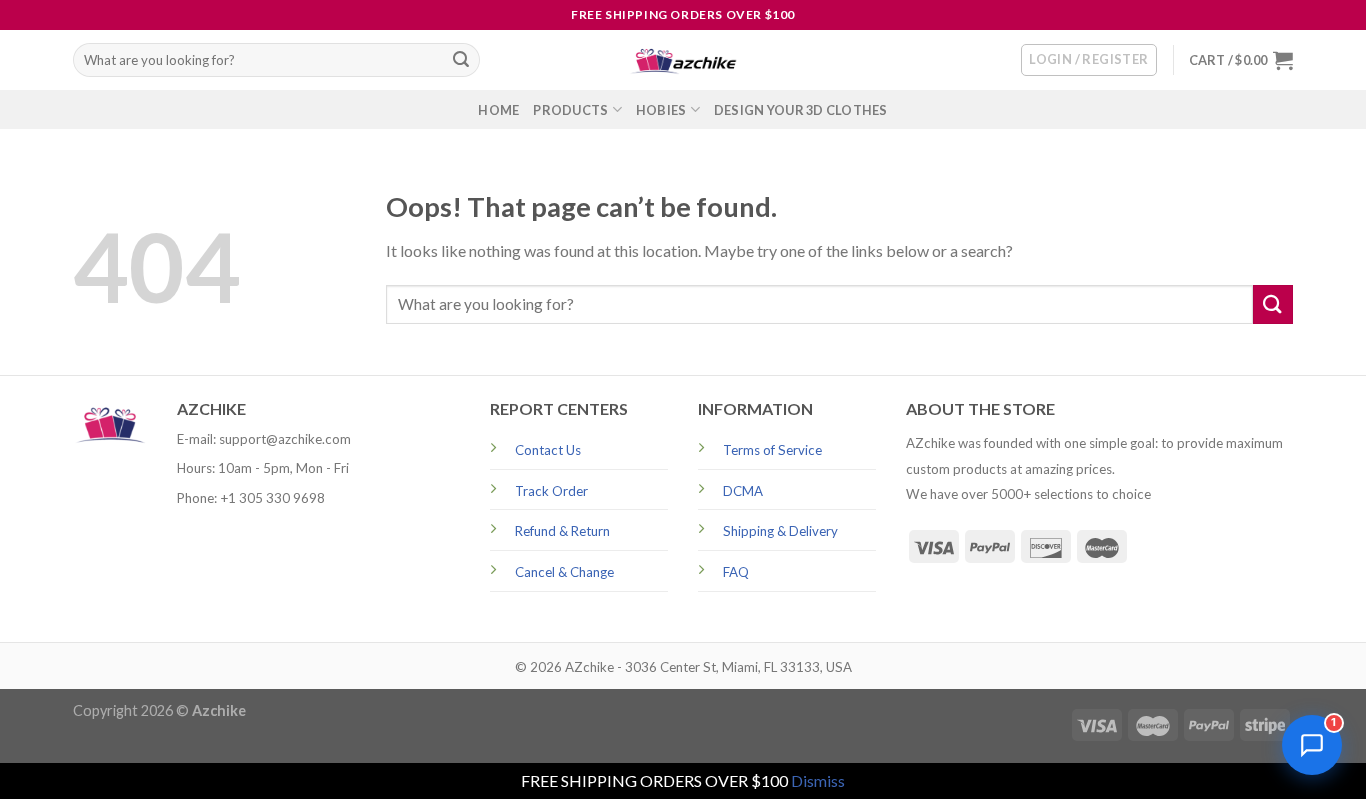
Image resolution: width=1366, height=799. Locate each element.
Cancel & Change (564, 572)
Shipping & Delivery (780, 531)
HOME (498, 110)
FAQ (736, 572)
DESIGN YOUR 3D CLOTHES (801, 110)
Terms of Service (772, 450)
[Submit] (461, 60)
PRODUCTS (570, 110)
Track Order (551, 491)
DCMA (743, 491)
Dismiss (818, 780)
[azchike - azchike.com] (683, 60)
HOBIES (661, 110)
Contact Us (548, 450)
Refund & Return (562, 531)
